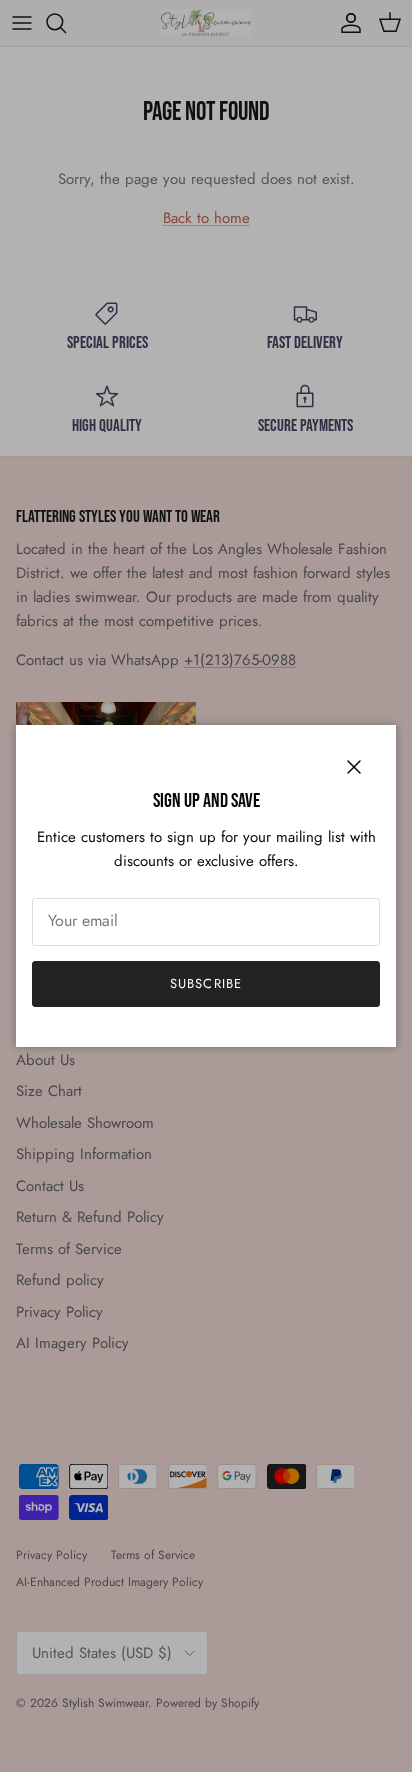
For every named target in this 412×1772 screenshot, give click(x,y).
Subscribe (205, 983)
